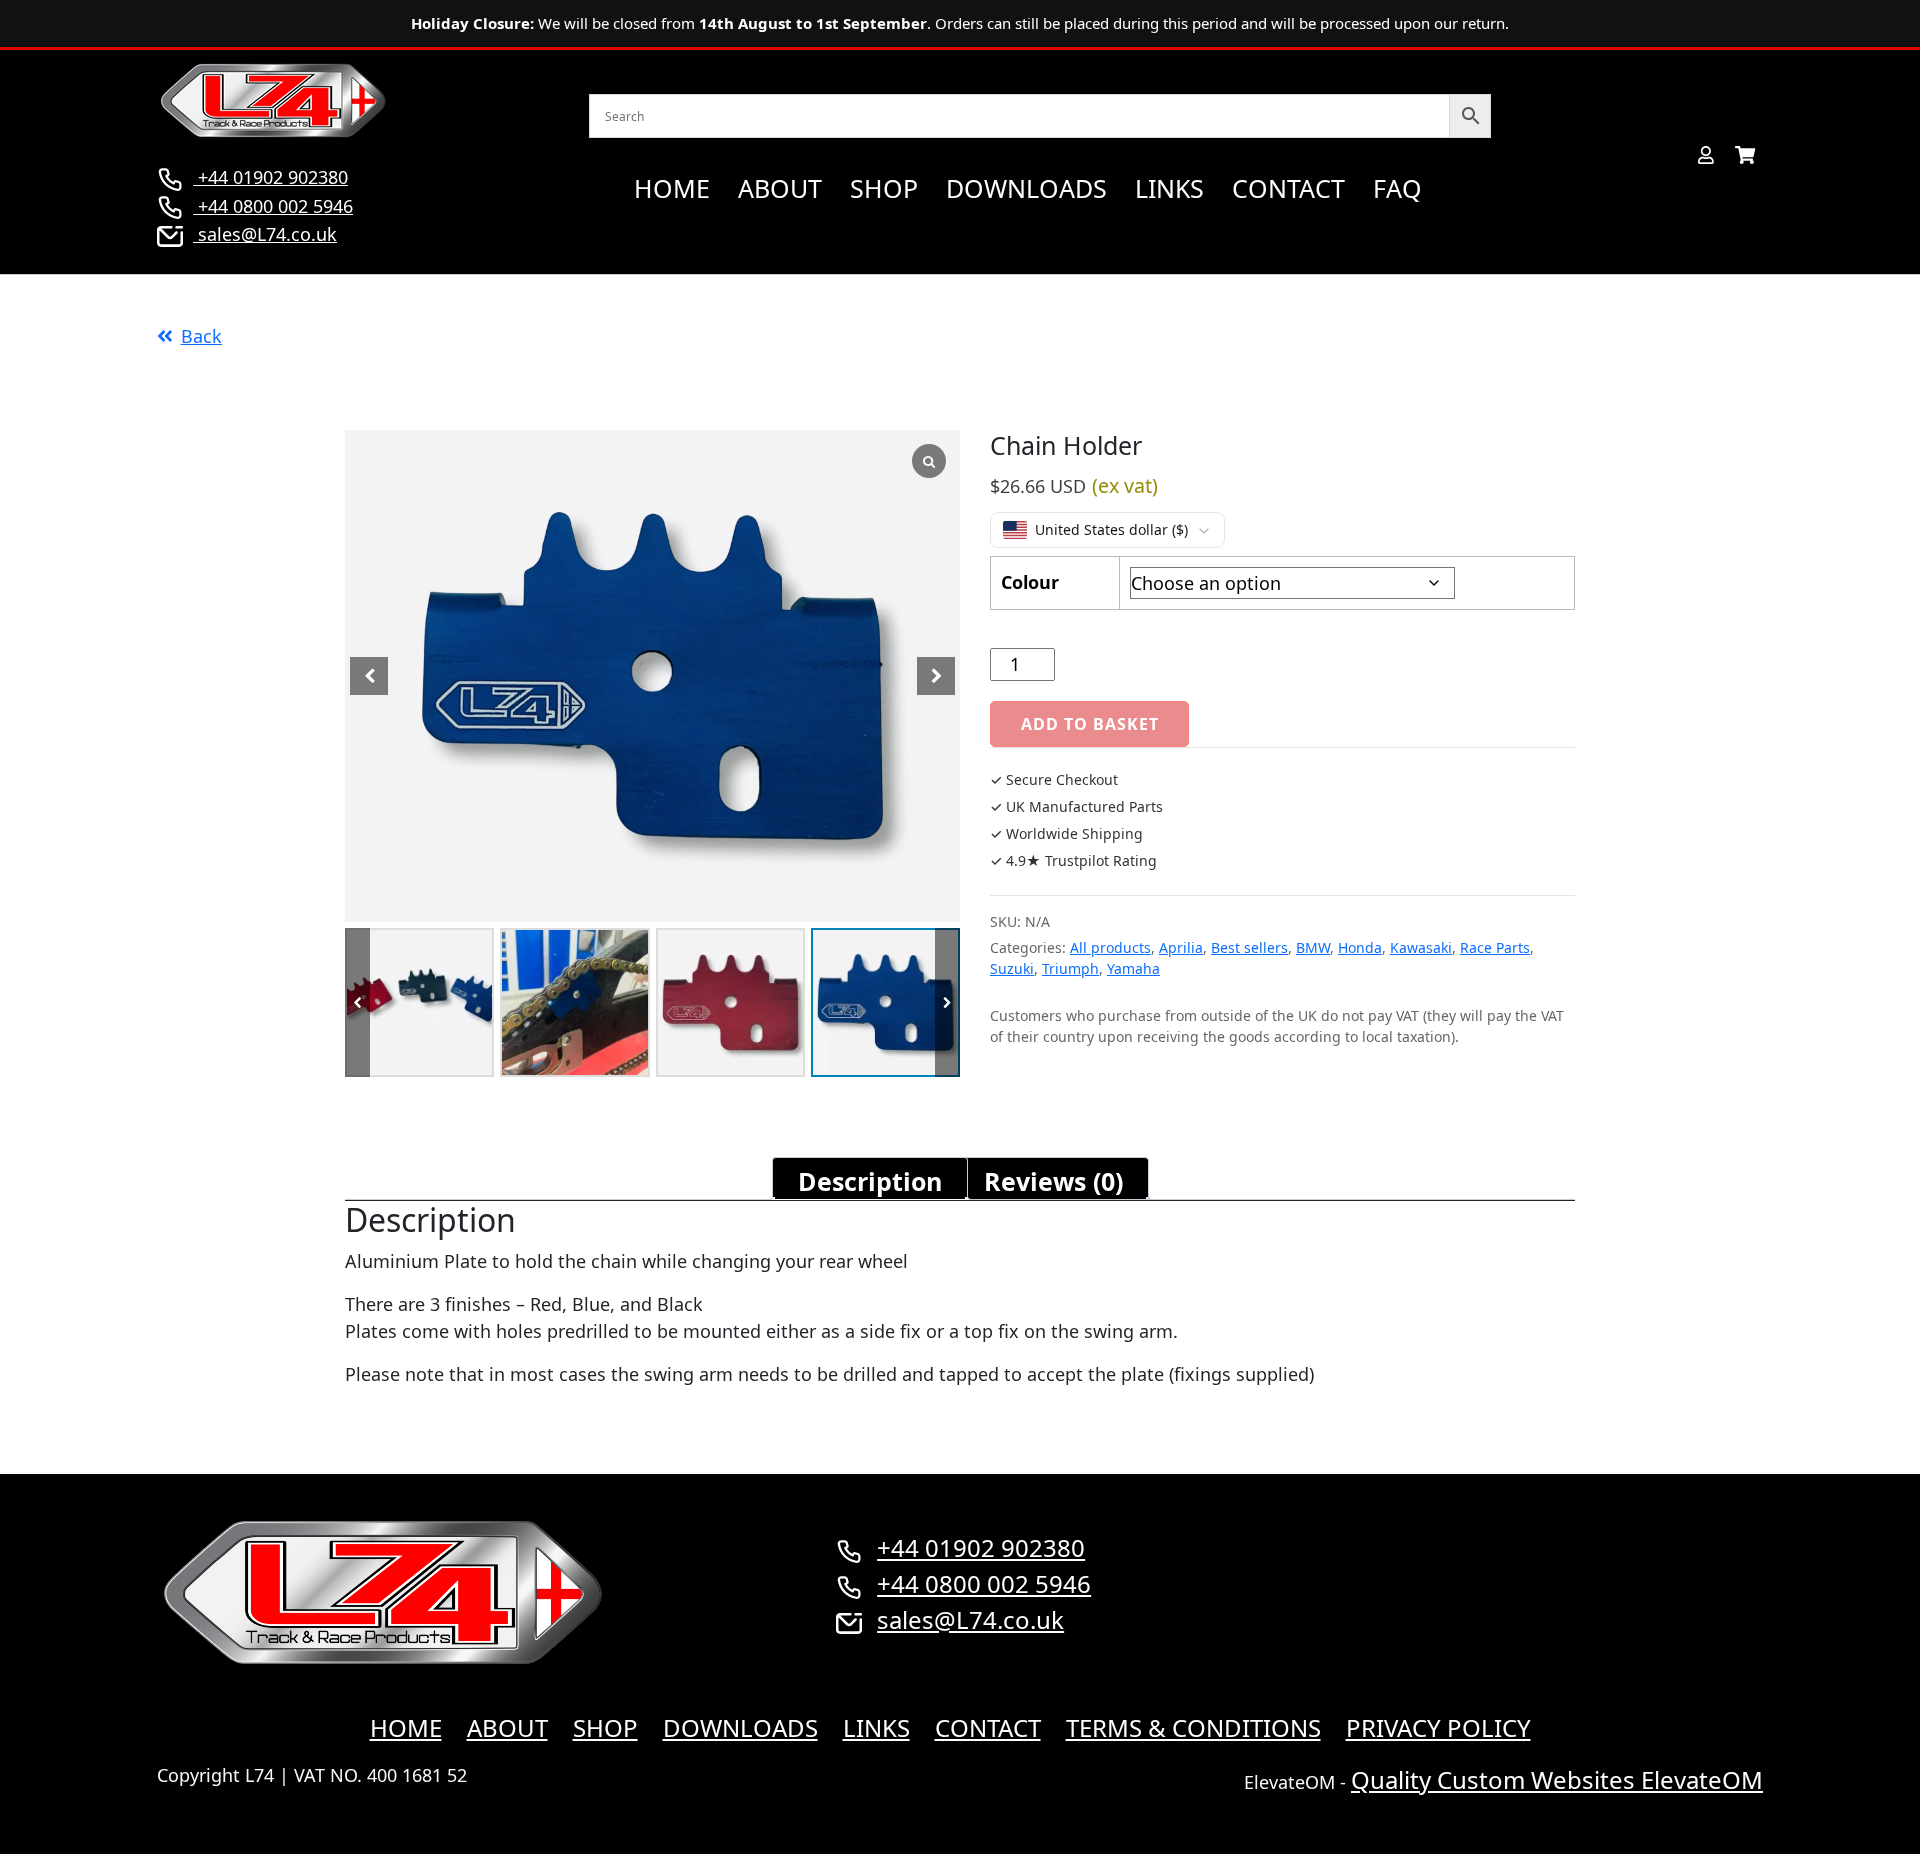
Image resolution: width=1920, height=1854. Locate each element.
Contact (1288, 188)
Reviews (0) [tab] (1053, 1181)
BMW (1313, 947)
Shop (884, 188)
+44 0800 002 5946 (273, 206)
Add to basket (1089, 724)
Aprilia (1181, 947)
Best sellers (1249, 947)
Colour (1030, 582)
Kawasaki (1421, 947)
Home (672, 188)
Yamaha (1133, 968)
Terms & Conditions (1193, 1727)
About (780, 188)
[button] (947, 1002)
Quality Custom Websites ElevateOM (1557, 1779)
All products (1110, 947)
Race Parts (1495, 947)
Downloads (1026, 188)
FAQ (1397, 188)
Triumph (1070, 968)
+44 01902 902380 (270, 177)
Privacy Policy (1438, 1727)
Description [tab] (870, 1181)
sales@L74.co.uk (267, 234)
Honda (1360, 947)
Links (1169, 188)
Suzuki (1012, 968)
